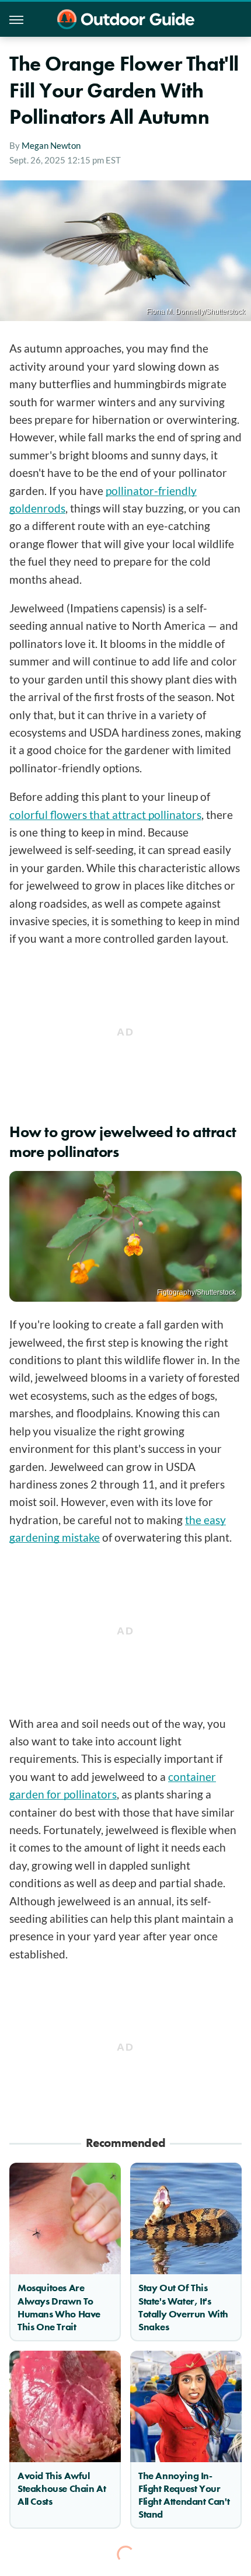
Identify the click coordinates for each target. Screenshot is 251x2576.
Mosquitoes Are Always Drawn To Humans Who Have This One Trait (59, 2307)
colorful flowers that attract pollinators (105, 815)
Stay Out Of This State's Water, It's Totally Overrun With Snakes (183, 2307)
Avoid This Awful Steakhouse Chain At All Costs (62, 2488)
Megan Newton (51, 145)
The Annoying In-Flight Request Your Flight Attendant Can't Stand (184, 2495)
